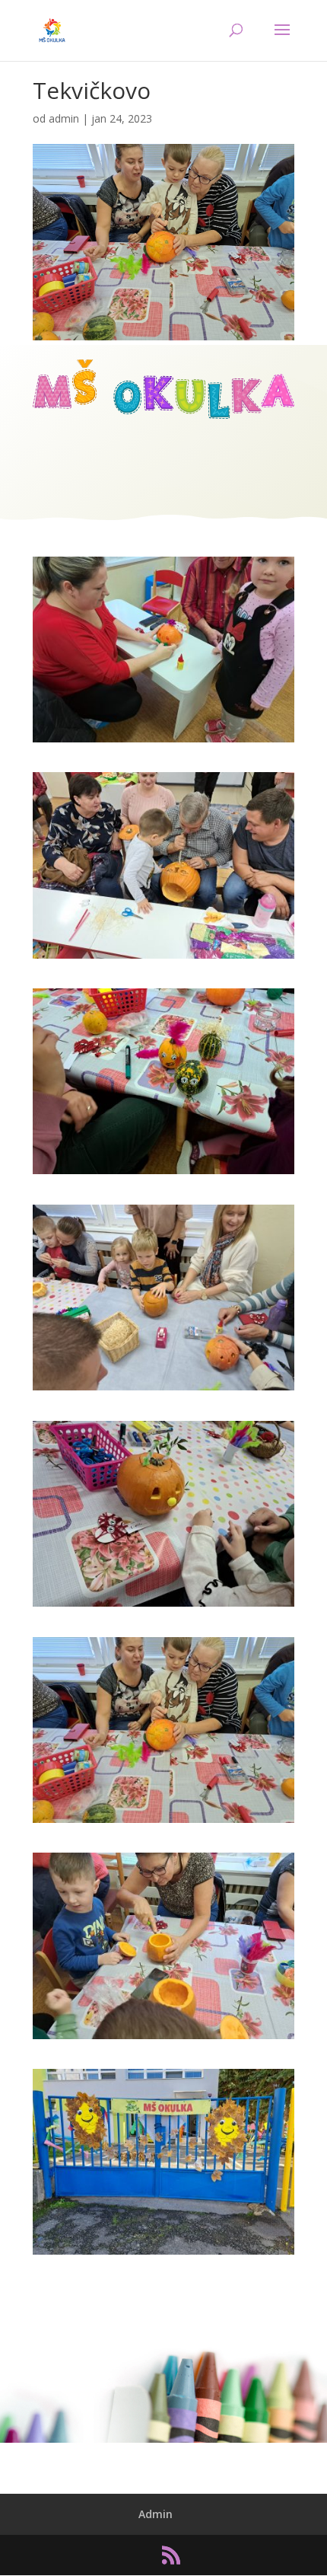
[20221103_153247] (163, 958)
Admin (156, 2514)
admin (64, 118)
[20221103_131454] (163, 2254)
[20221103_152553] (163, 1823)
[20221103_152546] (163, 2039)
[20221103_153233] (163, 1174)
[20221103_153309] (163, 742)
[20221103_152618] (163, 1390)
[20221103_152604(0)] (163, 1606)
